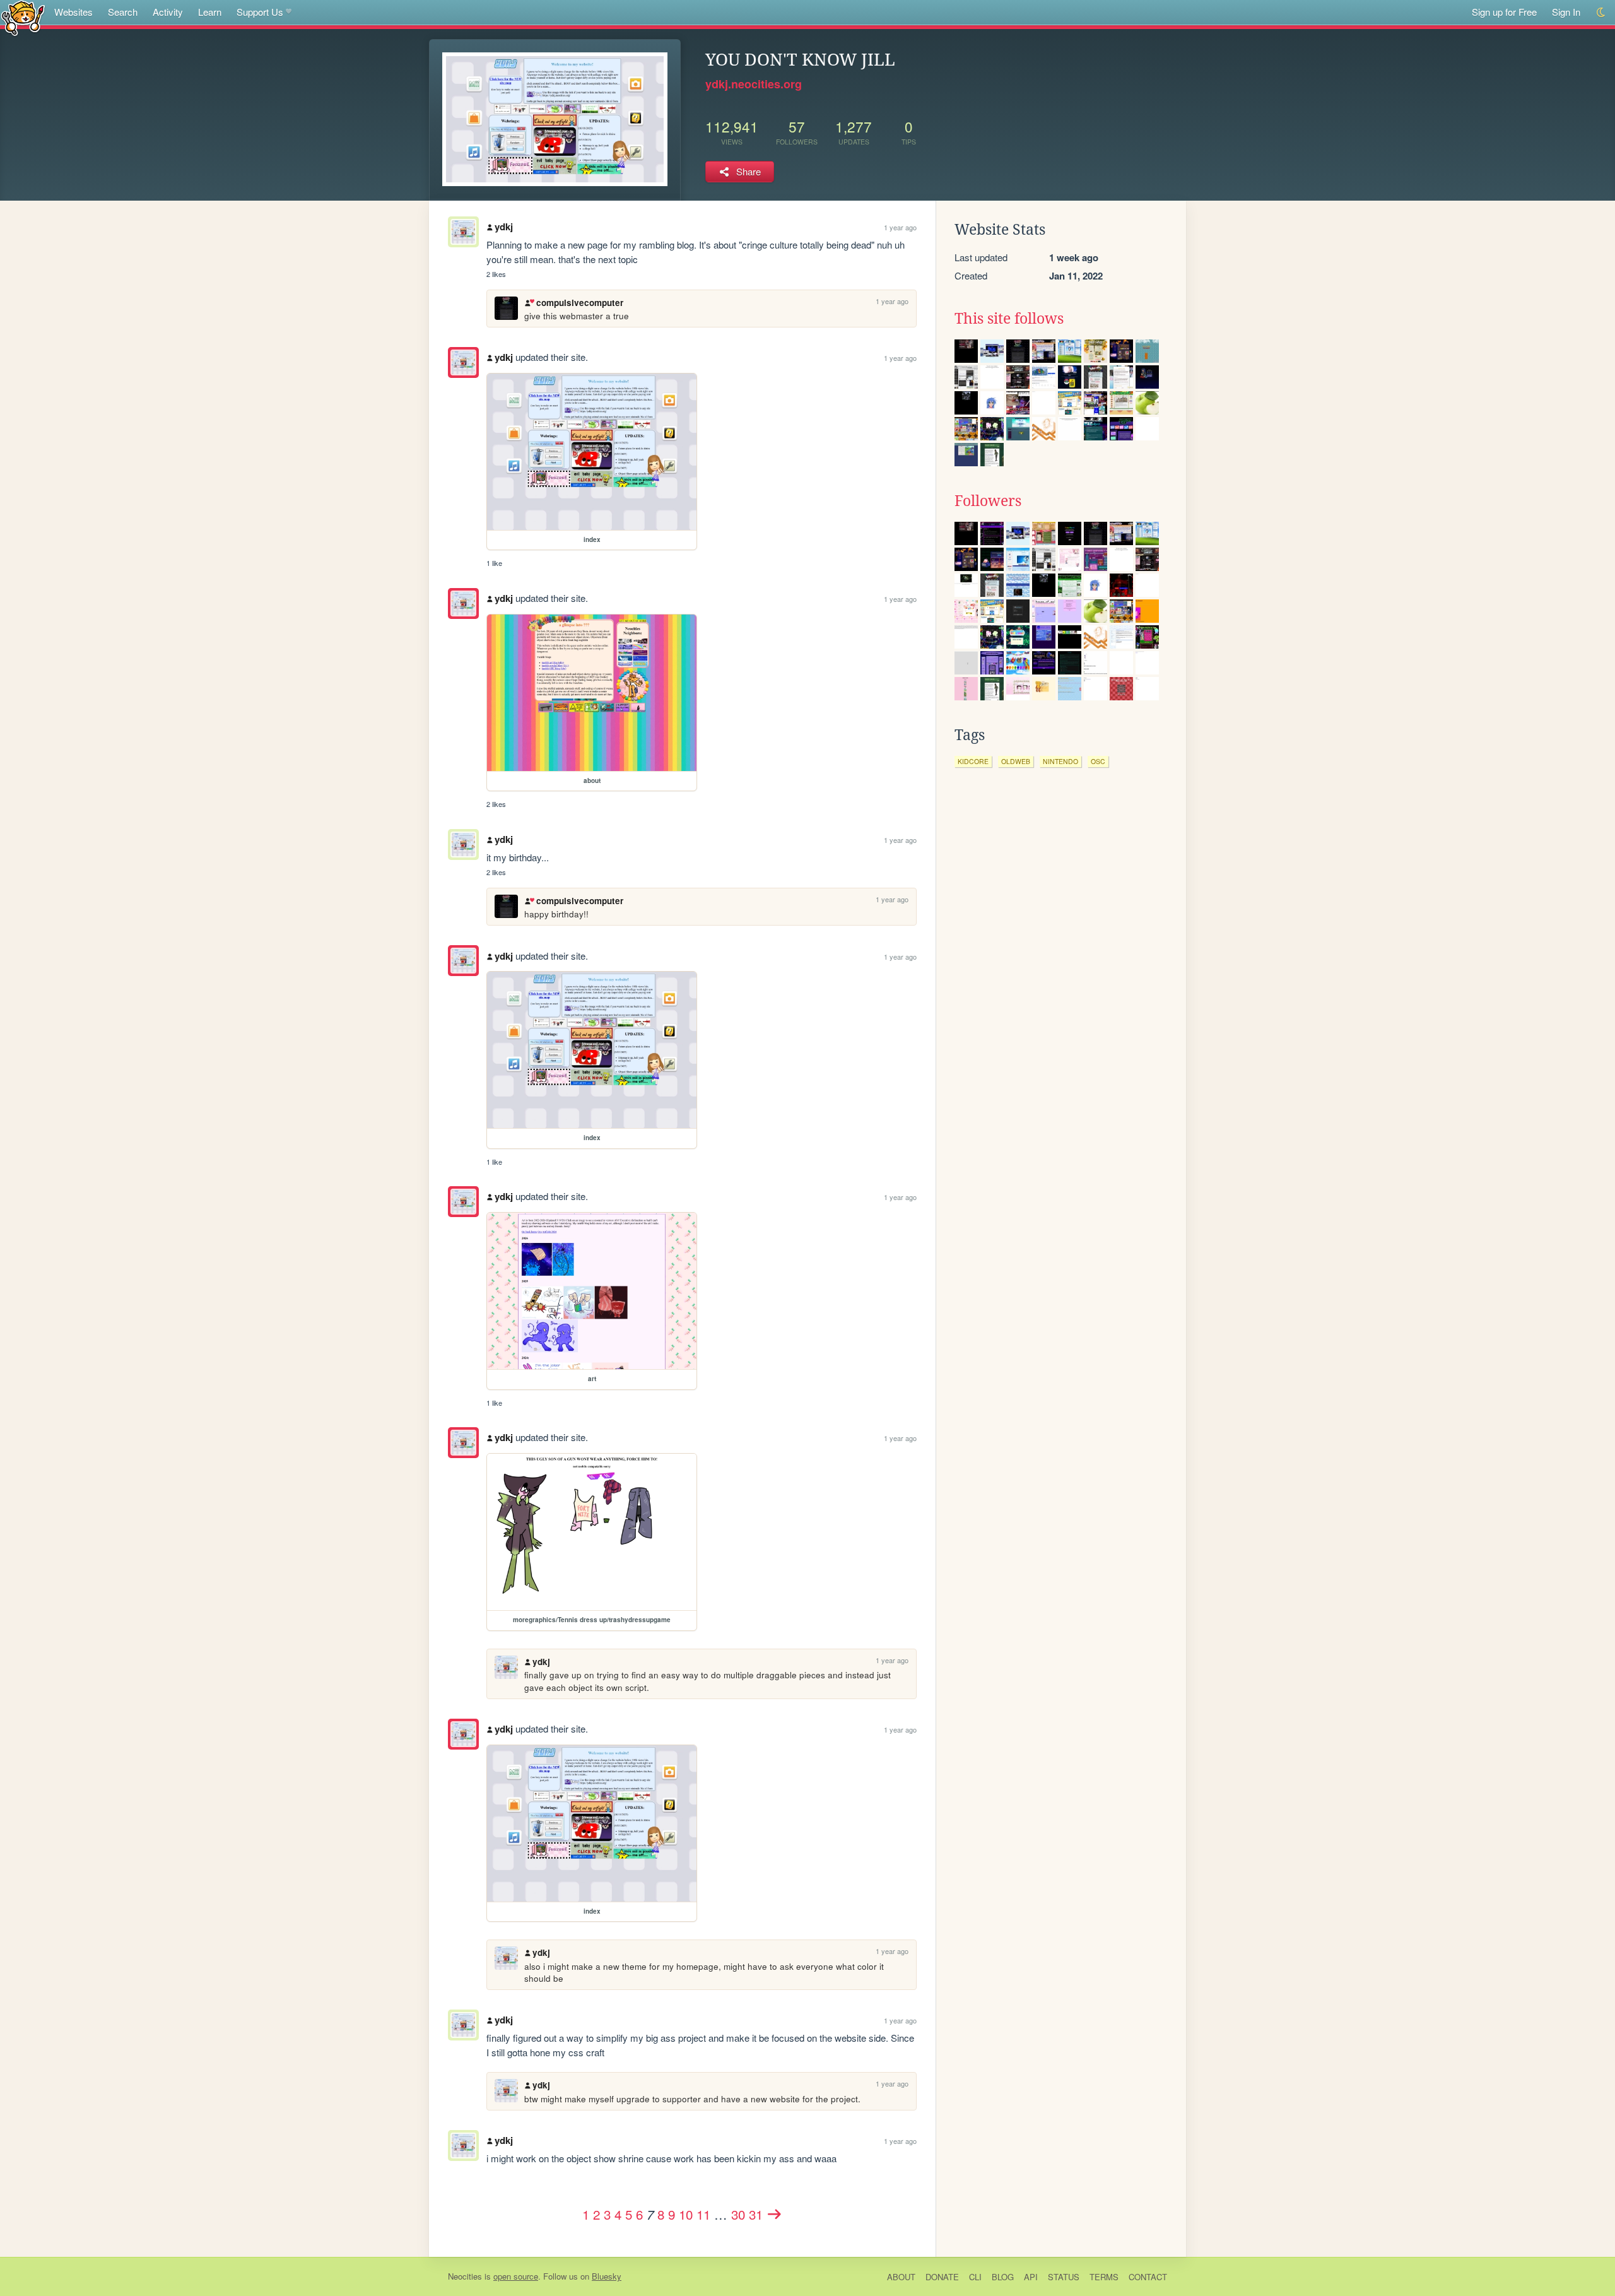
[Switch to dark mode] (1601, 12)
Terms (1104, 2277)
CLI (975, 2277)
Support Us (260, 12)
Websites (73, 12)
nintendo (1060, 761)
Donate (942, 2277)
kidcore (973, 761)
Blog (1003, 2277)
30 (738, 2214)
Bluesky (607, 2276)
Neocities (465, 2276)
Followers (988, 501)
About (901, 2277)
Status (1064, 2277)
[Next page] (775, 2214)
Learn (210, 12)
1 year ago (900, 227)
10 (686, 2214)
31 (756, 2214)
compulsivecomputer (579, 303)
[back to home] (23, 17)
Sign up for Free (1504, 12)
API (1031, 2277)
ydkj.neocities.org (754, 84)
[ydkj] (463, 362)
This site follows (1009, 319)
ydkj (504, 227)
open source (516, 2276)
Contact (1148, 2277)
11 (703, 2214)
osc (1098, 761)
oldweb (1016, 761)
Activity (168, 12)
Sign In (1566, 12)
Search (123, 12)
